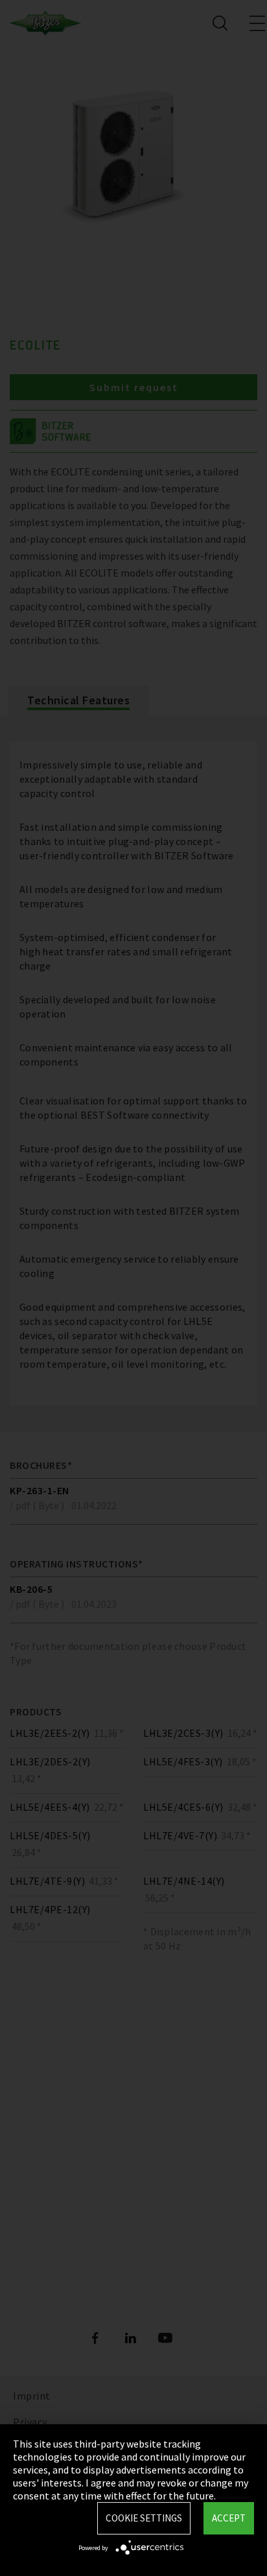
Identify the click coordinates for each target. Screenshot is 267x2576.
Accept (229, 2518)
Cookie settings (144, 2518)
